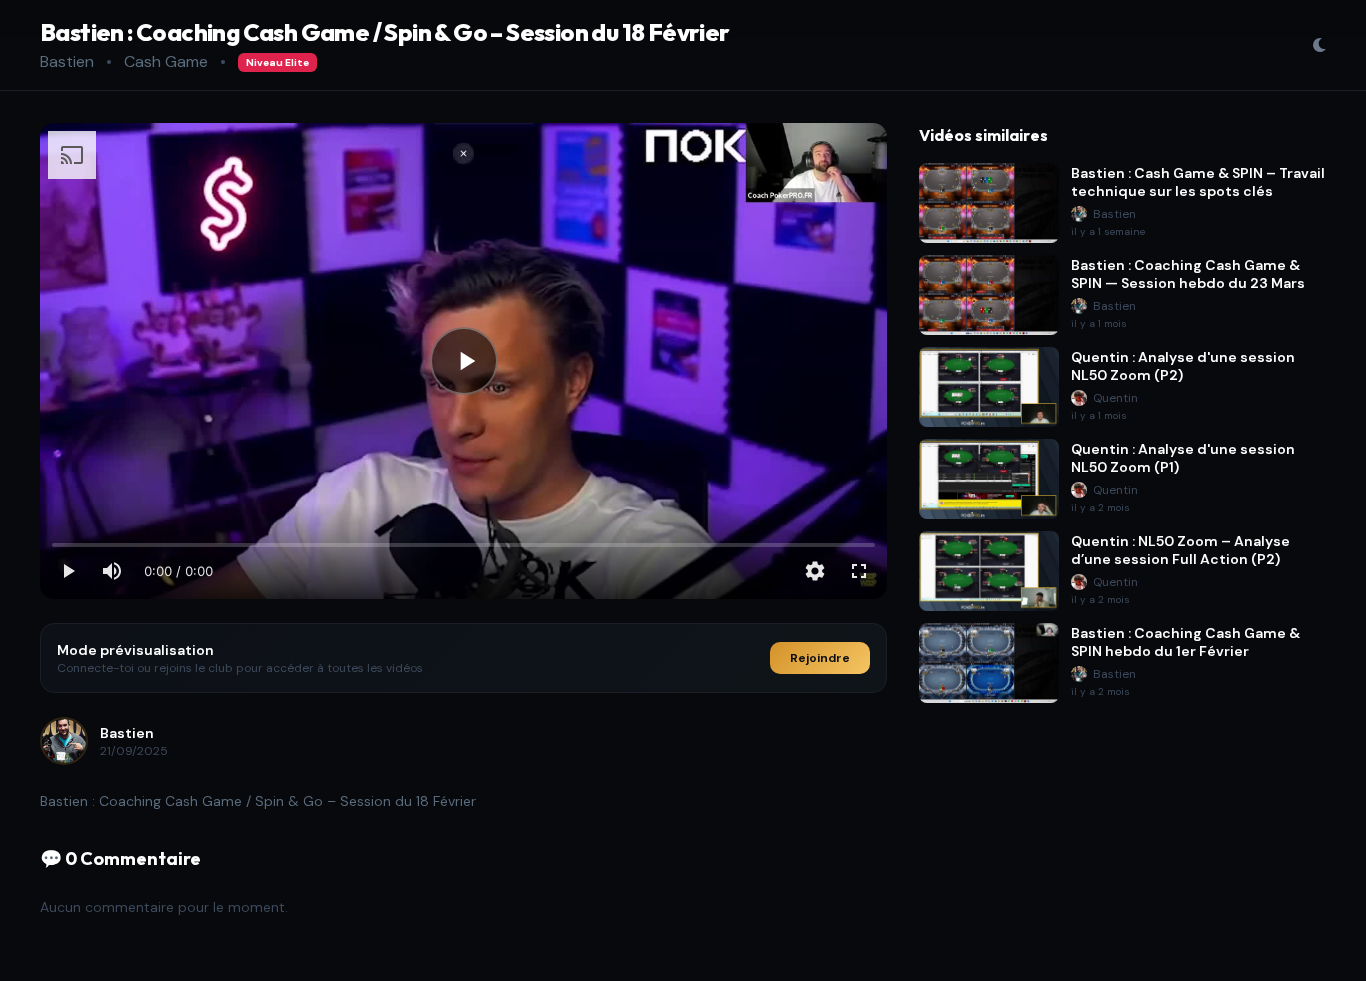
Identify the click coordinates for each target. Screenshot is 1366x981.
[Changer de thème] (1319, 45)
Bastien (67, 61)
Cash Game (166, 61)
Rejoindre (820, 658)
